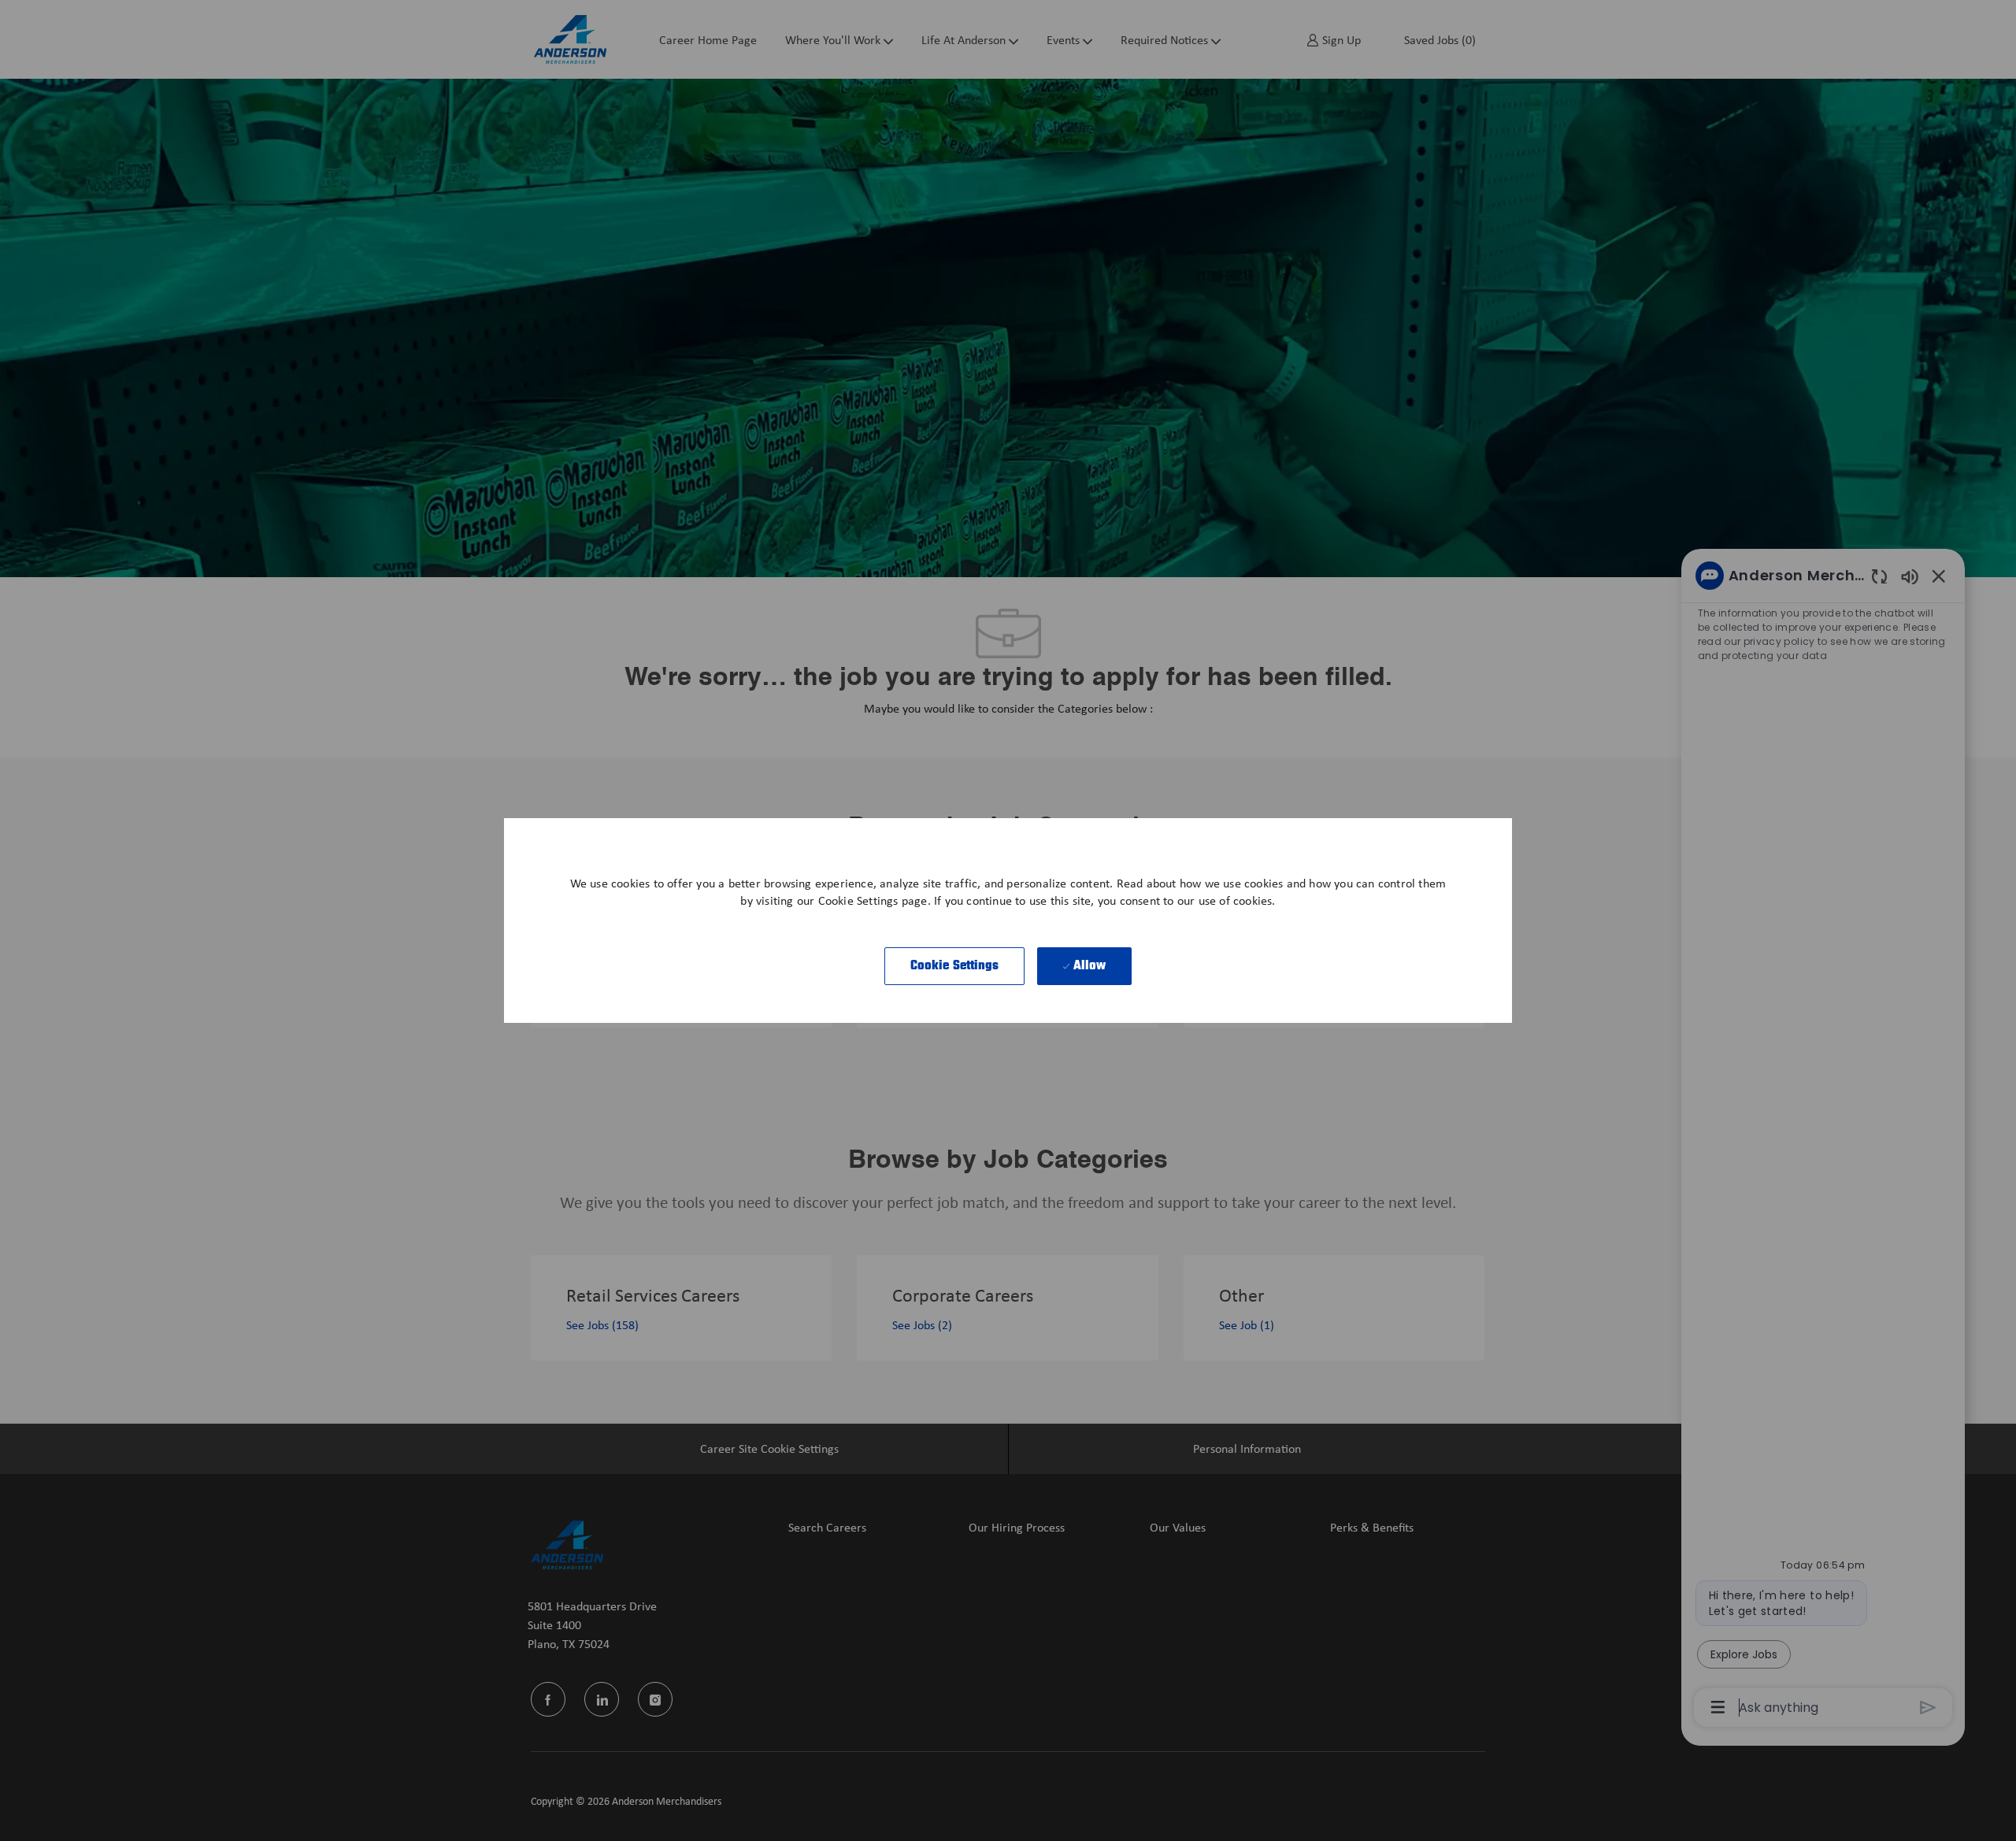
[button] (955, 966)
